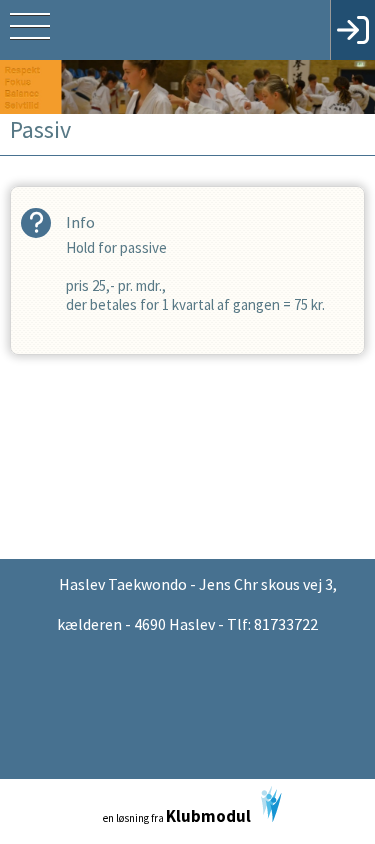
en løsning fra (177, 816)
